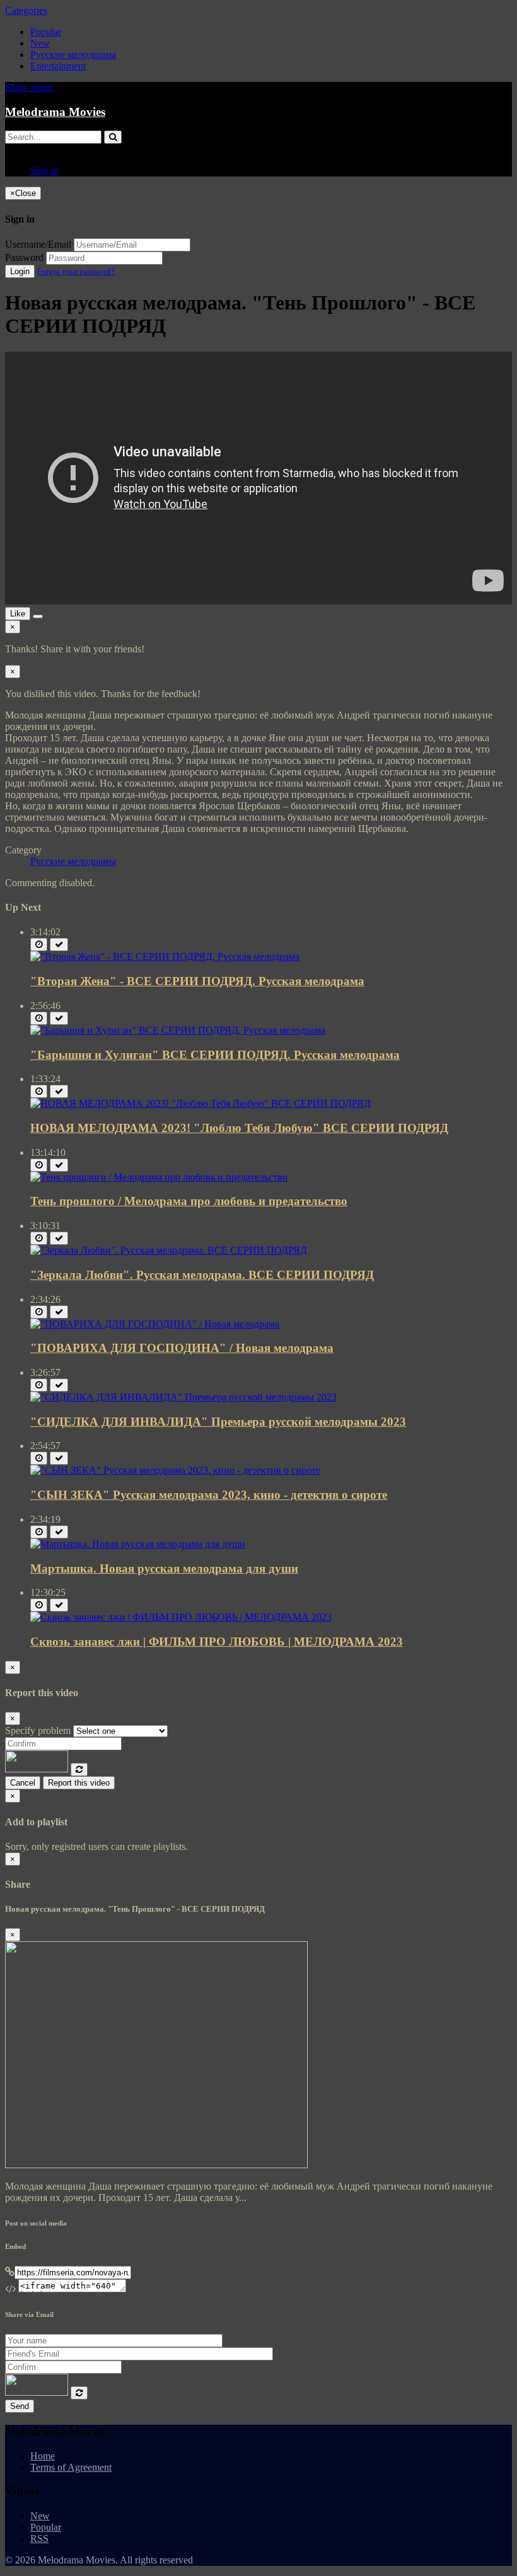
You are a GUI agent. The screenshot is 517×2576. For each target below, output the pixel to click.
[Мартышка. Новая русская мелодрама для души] (138, 1544)
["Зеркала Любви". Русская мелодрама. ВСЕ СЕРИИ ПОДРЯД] (169, 1250)
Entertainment (58, 66)
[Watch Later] (39, 944)
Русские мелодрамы (73, 55)
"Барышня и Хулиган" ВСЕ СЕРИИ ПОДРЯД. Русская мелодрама (215, 1055)
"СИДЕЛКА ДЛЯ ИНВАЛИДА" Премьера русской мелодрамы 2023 (218, 1422)
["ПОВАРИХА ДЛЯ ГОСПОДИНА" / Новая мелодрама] (155, 1324)
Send (20, 2406)
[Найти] (113, 137)
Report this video (79, 1783)
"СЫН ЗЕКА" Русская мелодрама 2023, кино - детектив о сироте (209, 1495)
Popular (46, 32)
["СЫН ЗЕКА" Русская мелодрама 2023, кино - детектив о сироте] (175, 1470)
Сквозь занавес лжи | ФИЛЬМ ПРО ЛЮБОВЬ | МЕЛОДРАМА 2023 (217, 1642)
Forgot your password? (76, 271)
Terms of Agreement (71, 2467)
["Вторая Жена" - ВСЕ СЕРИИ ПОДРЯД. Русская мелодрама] (165, 956)
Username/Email (38, 244)
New (40, 43)
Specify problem (38, 1730)
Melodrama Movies (55, 112)
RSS (39, 2538)
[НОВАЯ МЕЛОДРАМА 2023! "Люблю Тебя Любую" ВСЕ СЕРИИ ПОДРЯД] (200, 1103)
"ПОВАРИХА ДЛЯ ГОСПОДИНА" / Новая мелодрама (182, 1348)
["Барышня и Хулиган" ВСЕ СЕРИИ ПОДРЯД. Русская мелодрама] (178, 1030)
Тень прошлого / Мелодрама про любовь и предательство (189, 1201)
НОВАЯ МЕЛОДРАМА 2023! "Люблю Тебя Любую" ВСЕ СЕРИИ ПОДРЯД (239, 1128)
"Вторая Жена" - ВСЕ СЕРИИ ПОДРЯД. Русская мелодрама (197, 981)
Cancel (23, 1783)
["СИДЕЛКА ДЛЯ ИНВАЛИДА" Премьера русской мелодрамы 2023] (183, 1397)
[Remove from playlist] (59, 944)
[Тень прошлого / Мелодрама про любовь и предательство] (159, 1177)
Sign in (44, 170)
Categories (26, 10)
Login (20, 271)
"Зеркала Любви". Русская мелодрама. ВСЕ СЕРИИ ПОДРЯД (202, 1275)
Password (24, 257)
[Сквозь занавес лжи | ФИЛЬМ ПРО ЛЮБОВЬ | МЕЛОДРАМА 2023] (181, 1617)
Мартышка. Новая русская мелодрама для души (164, 1568)
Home (43, 2456)
